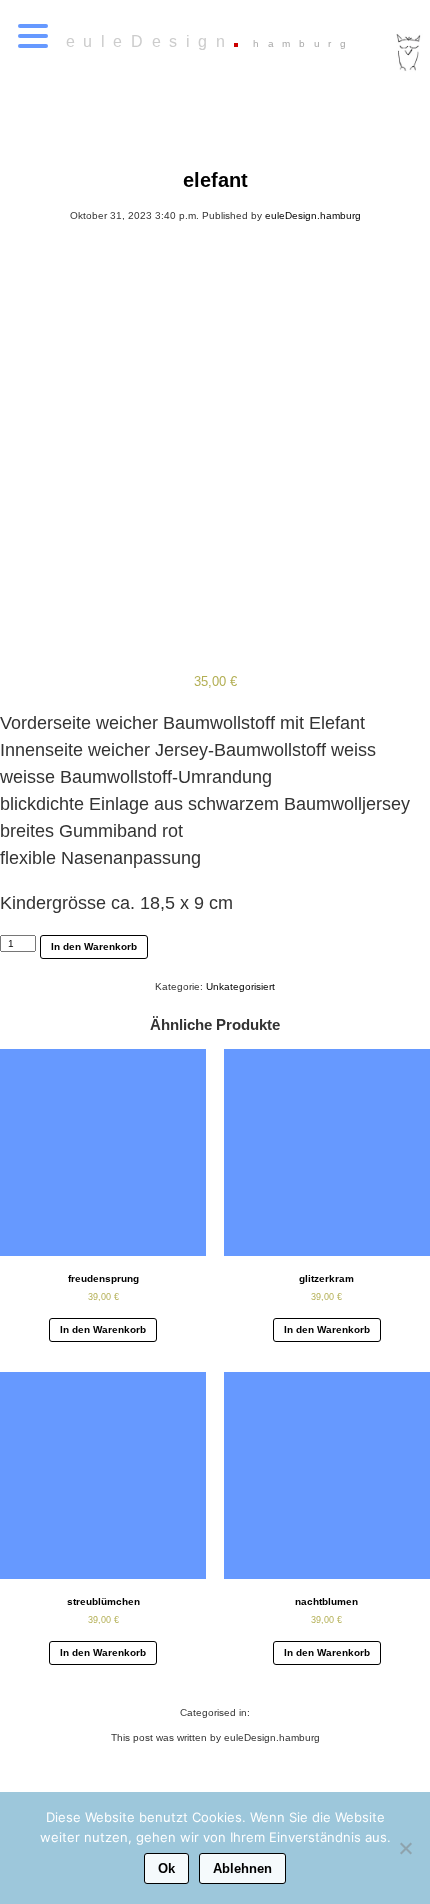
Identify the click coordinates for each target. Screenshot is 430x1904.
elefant (215, 180)
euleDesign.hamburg (313, 215)
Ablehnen (242, 1868)
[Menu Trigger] (33, 35)
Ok (166, 1868)
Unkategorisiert (240, 986)
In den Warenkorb (94, 946)
